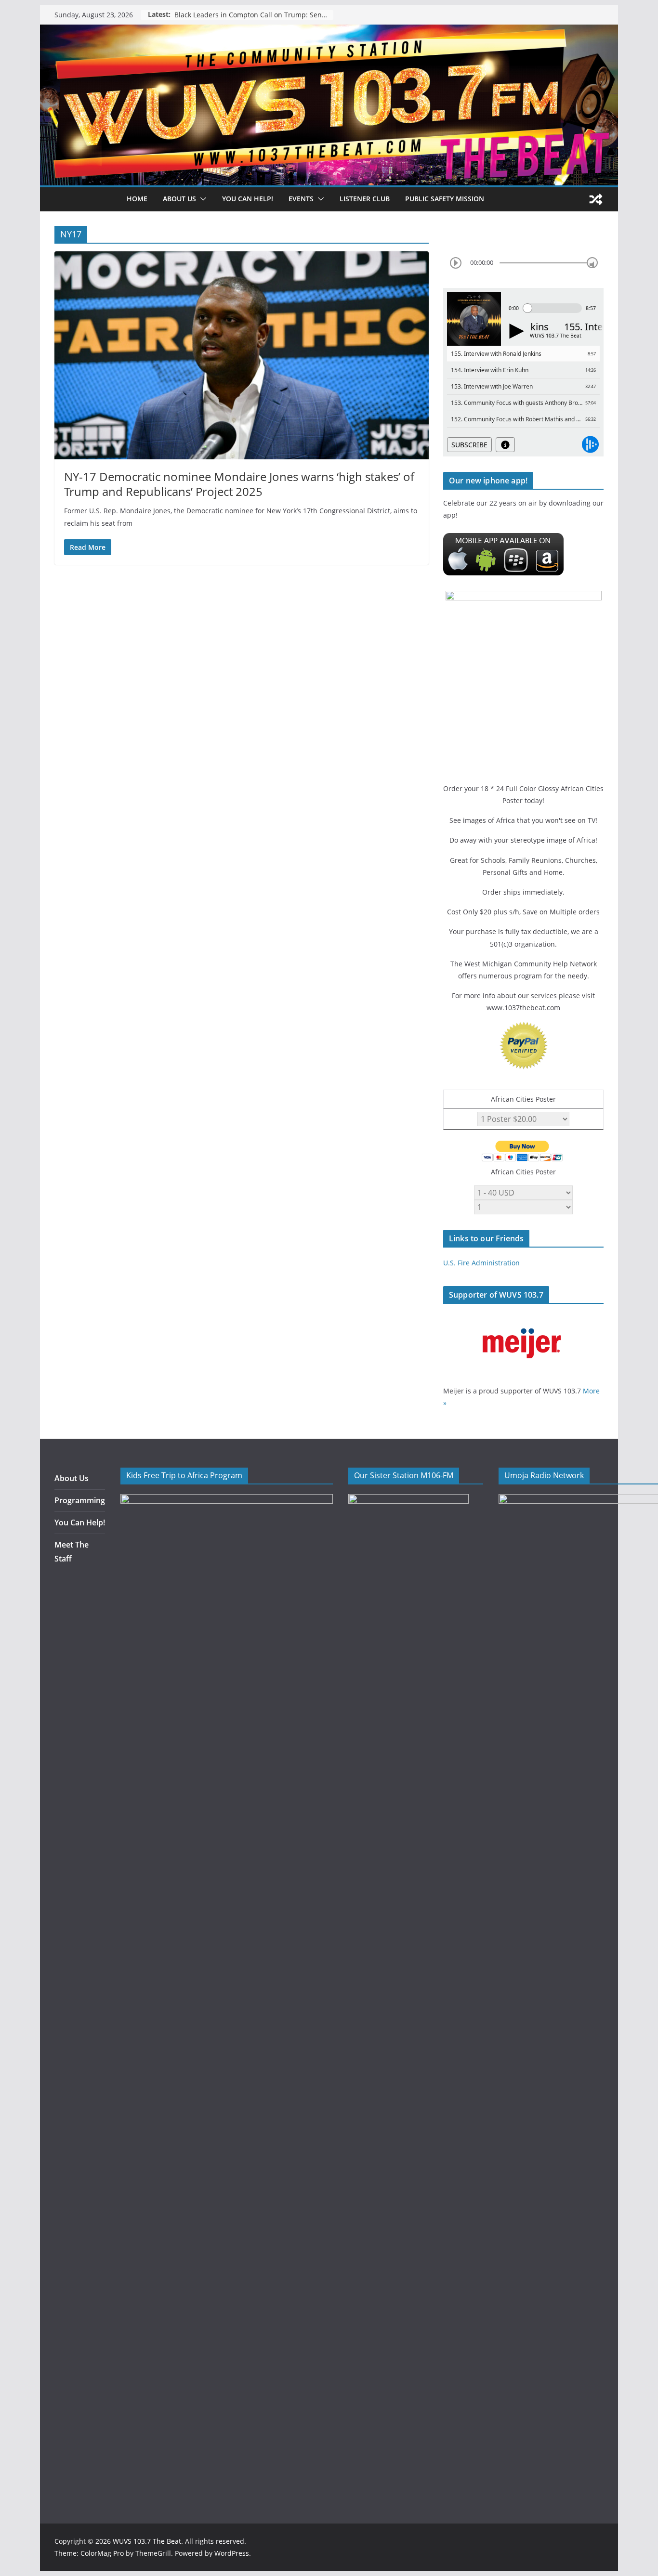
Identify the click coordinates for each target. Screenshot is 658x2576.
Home (137, 199)
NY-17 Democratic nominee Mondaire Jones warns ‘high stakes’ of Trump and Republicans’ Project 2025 (239, 484)
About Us (72, 1478)
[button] (201, 199)
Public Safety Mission (445, 199)
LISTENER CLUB (365, 199)
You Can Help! (248, 199)
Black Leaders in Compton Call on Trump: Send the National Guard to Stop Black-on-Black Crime (254, 15)
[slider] (592, 263)
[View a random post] (596, 199)
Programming (80, 1500)
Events (301, 199)
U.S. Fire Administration (481, 1263)
